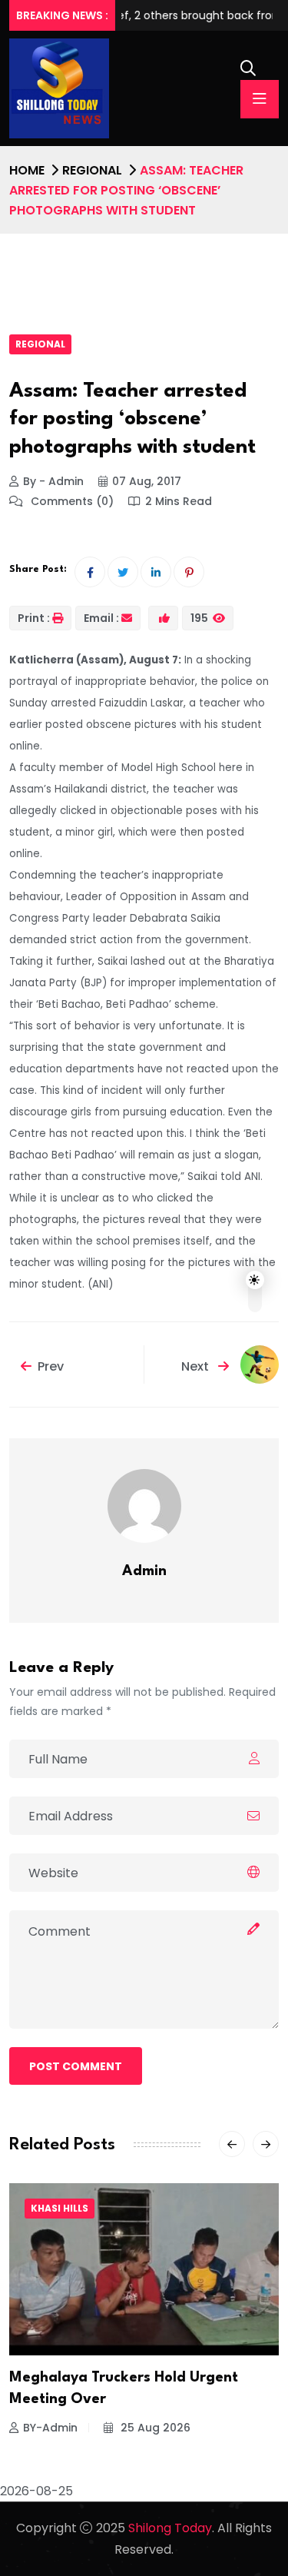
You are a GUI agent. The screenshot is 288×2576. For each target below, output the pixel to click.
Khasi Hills (60, 2208)
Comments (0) (71, 501)
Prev (51, 1366)
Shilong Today (170, 2528)
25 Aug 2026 (154, 2428)
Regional (92, 170)
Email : (101, 618)
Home (27, 170)
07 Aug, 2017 (147, 481)
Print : (34, 618)
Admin (144, 1571)
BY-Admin (50, 2428)
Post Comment (76, 2066)
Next (197, 1366)
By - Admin (53, 481)
